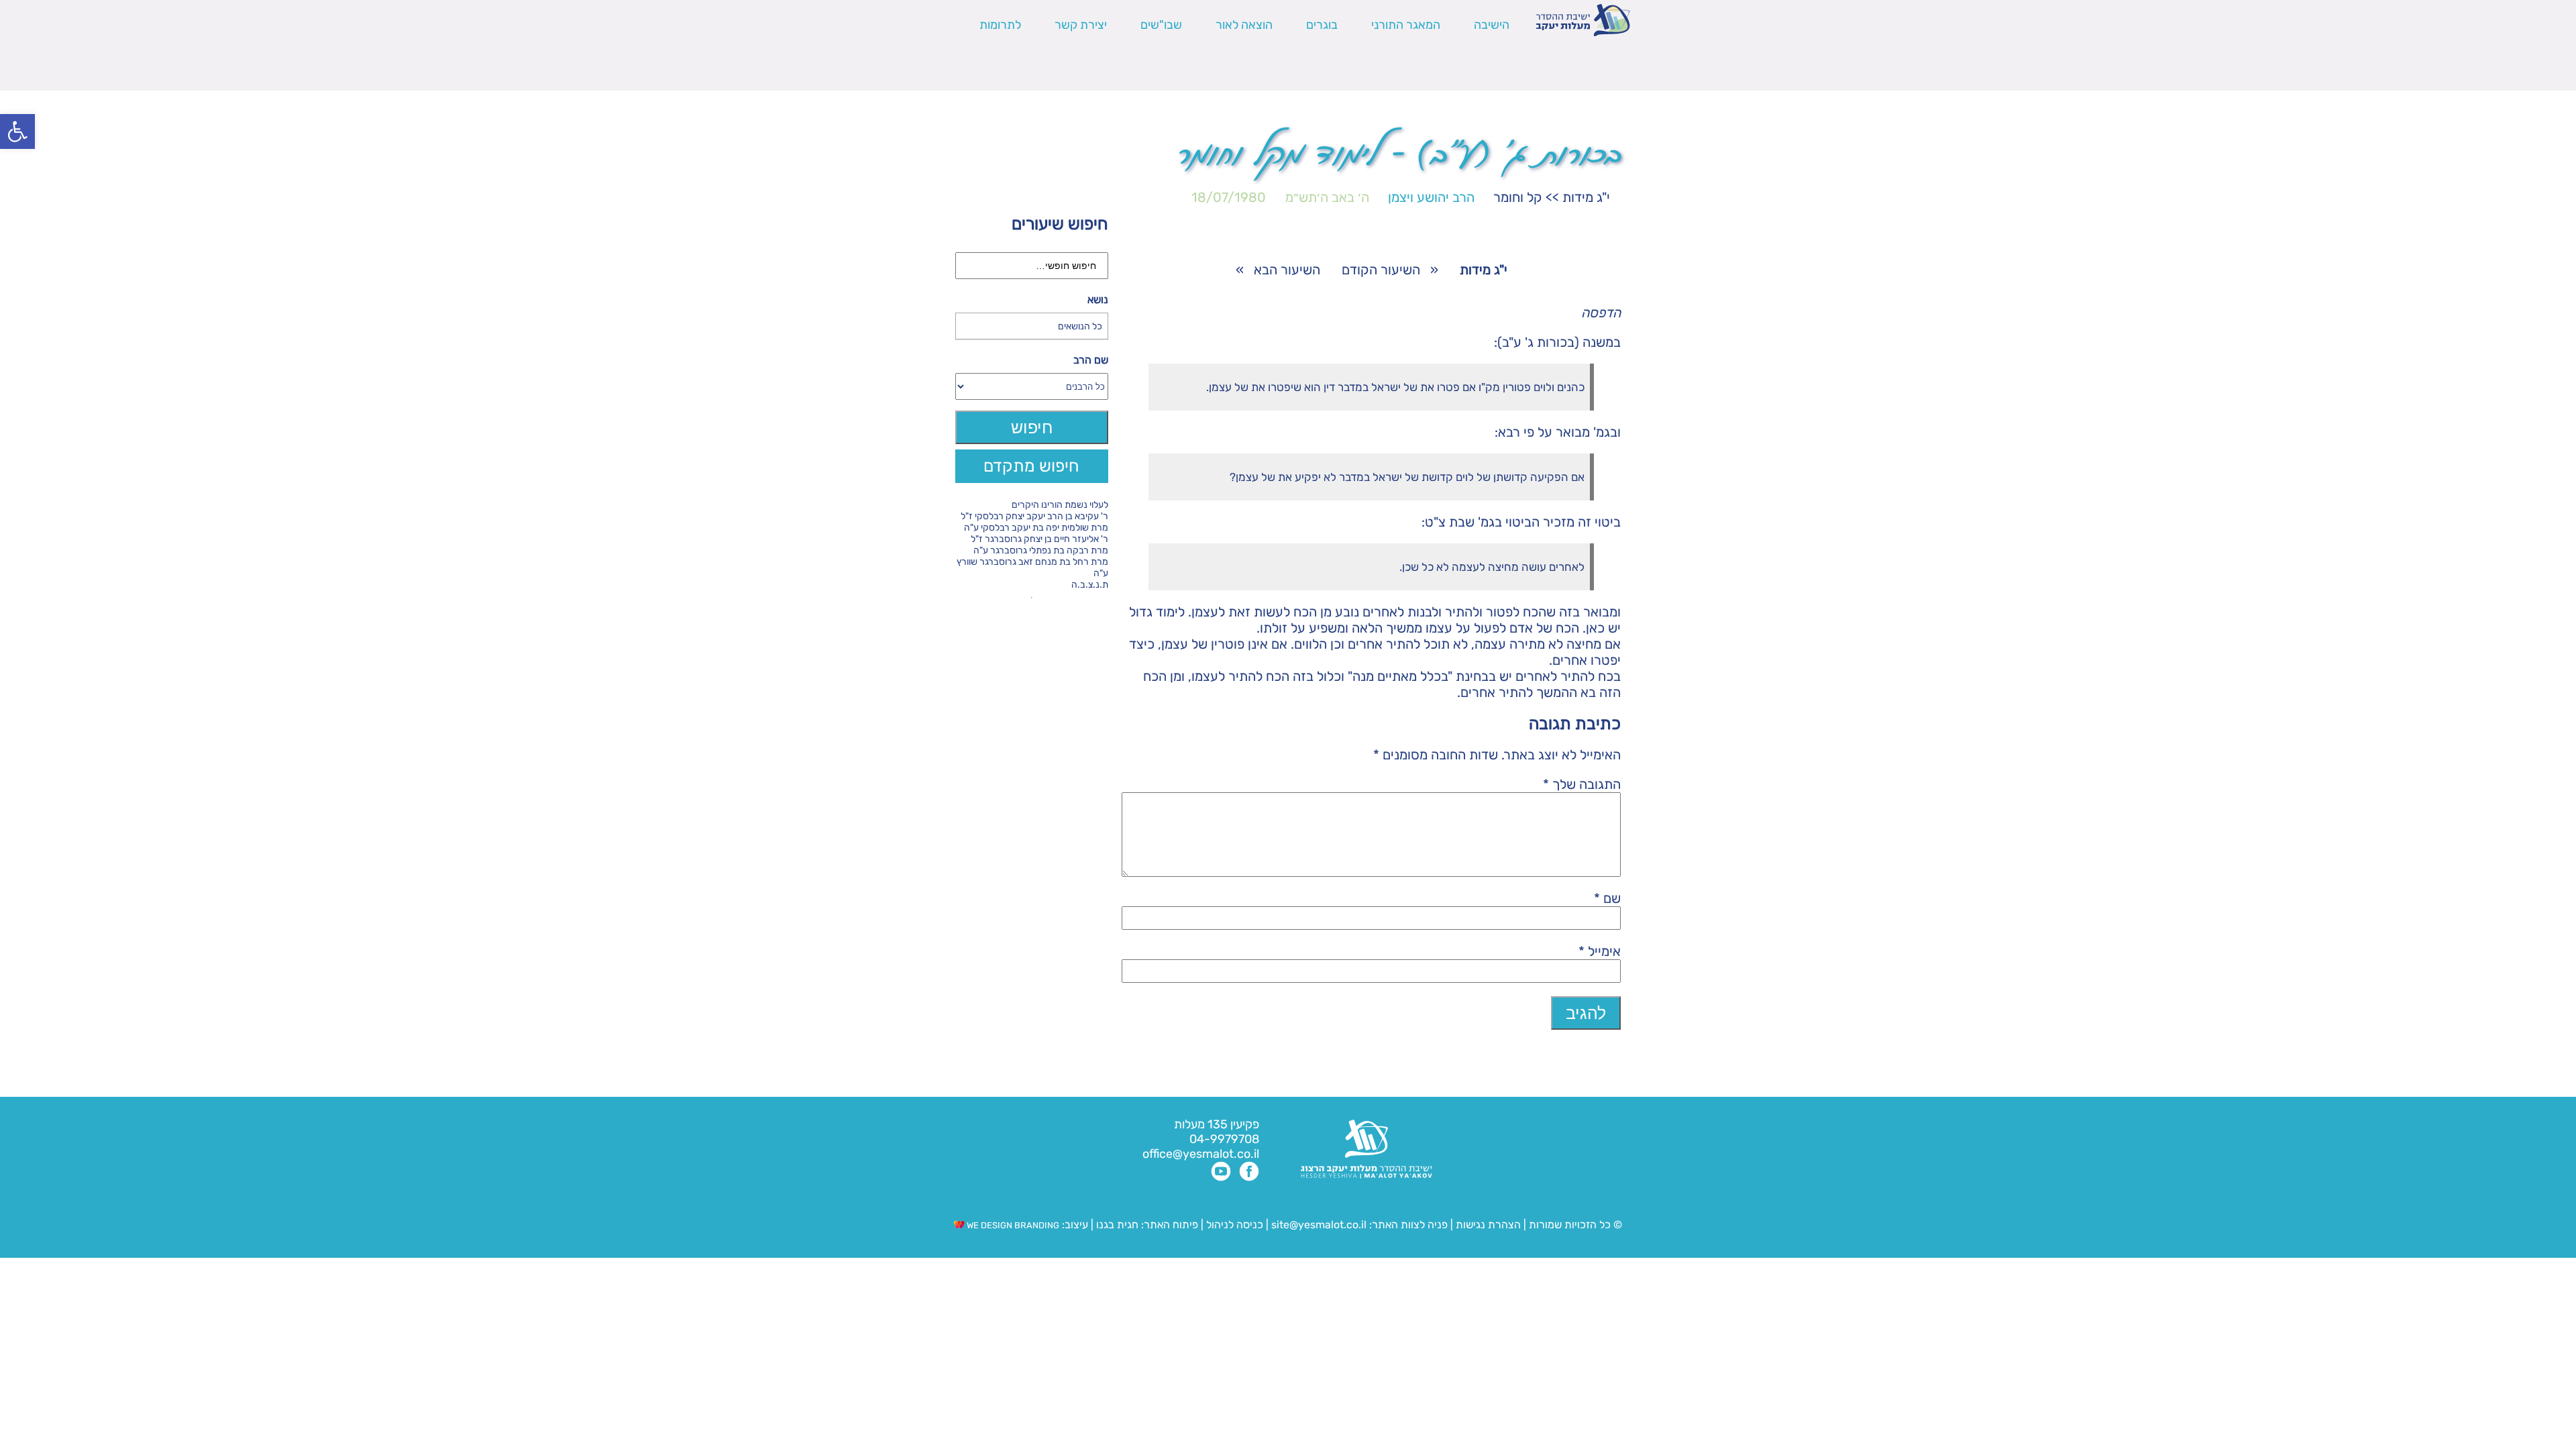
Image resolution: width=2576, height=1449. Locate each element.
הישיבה (1492, 25)
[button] (17, 131)
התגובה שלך (1582, 784)
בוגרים (1322, 25)
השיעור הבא (1287, 270)
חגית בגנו (1116, 1225)
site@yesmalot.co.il (1319, 1225)
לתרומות (1000, 25)
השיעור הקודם (1381, 270)
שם (1607, 898)
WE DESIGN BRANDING (1012, 1225)
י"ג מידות (1586, 197)
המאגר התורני (1406, 25)
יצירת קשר (1081, 25)
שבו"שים (1161, 25)
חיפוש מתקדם (1031, 466)
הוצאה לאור (1244, 25)
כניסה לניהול (1235, 1225)
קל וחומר (1518, 197)
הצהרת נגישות (1488, 1225)
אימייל (1600, 951)
